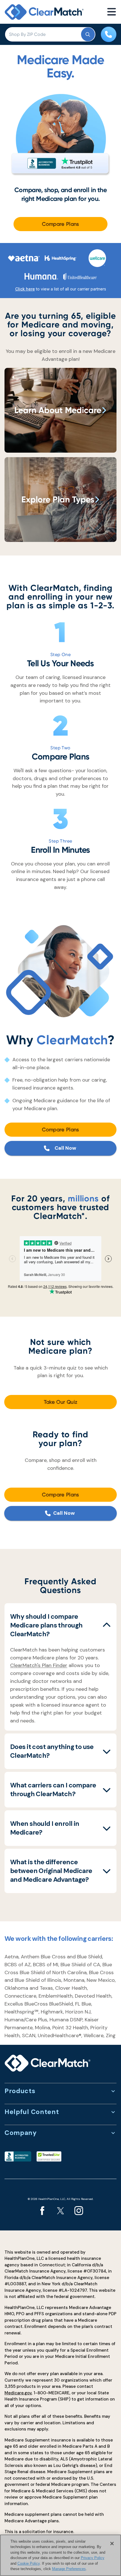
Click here (25, 289)
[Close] (112, 2544)
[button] (60, 1625)
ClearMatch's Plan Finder (39, 1665)
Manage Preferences (69, 2569)
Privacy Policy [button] (93, 2558)
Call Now (65, 1148)
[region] (60, 2555)
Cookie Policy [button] (29, 2563)
